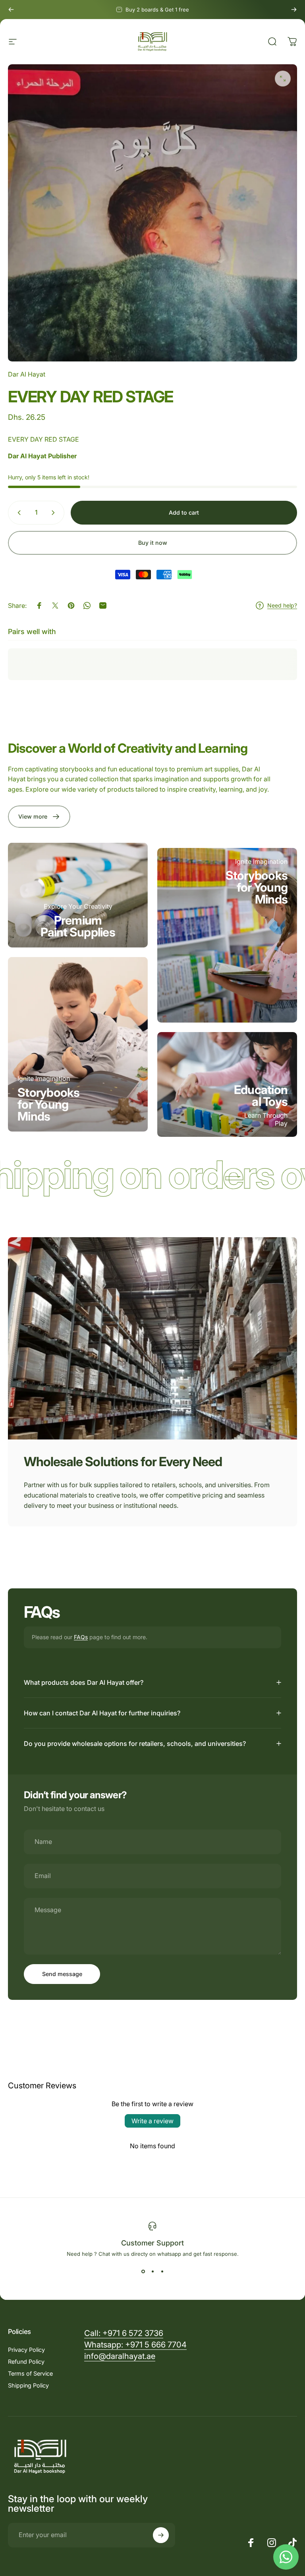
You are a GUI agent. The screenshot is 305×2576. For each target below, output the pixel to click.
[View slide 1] (143, 2271)
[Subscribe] (161, 2535)
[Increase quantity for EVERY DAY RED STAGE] (55, 513)
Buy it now (153, 543)
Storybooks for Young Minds (49, 1104)
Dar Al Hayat (27, 374)
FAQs (81, 1637)
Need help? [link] (282, 605)
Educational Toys (261, 1096)
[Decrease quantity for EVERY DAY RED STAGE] (17, 513)
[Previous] (11, 10)
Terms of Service (30, 2373)
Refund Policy (26, 2362)
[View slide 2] (152, 2271)
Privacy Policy (26, 2350)
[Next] (294, 10)
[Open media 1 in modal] (283, 79)
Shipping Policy (28, 2385)
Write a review (152, 2121)
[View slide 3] (162, 2271)
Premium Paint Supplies (78, 926)
